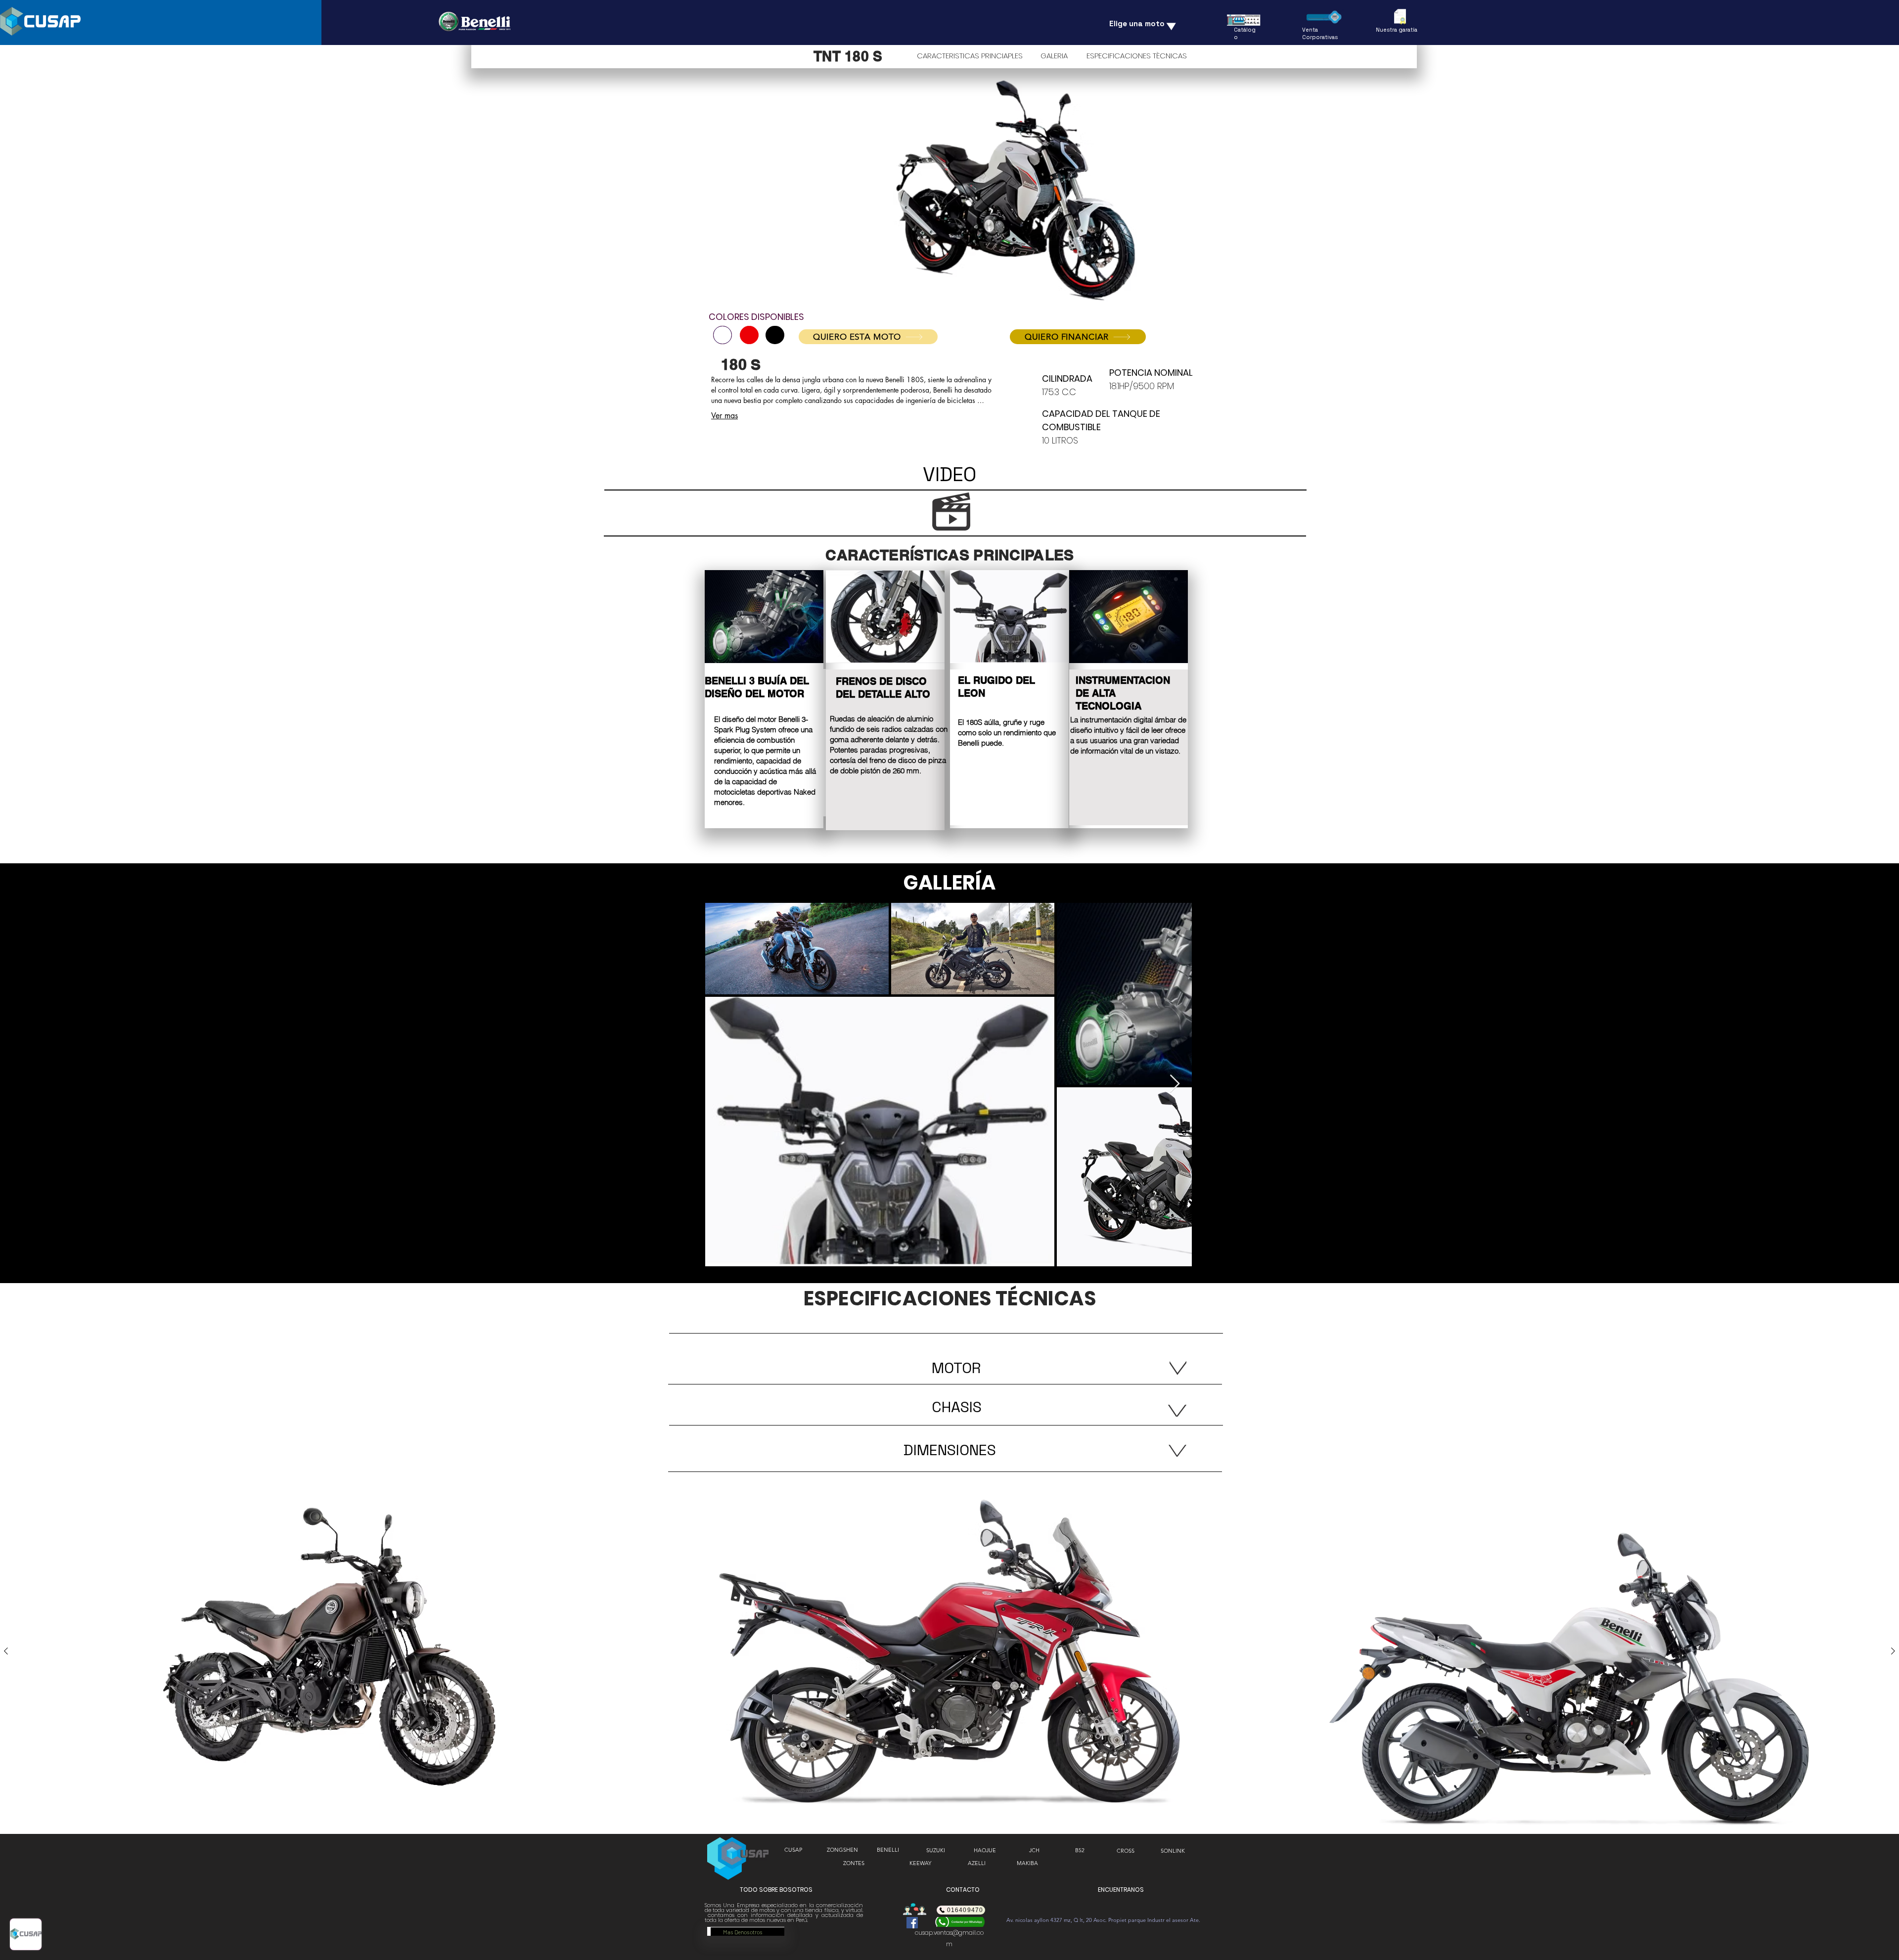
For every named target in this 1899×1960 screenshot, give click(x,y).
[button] (1034, 1850)
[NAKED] (723, 335)
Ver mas (724, 416)
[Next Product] (1893, 1651)
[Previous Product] (6, 1651)
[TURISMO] (775, 335)
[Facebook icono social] (912, 1923)
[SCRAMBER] (749, 335)
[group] (949, 1651)
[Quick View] (330, 1651)
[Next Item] (1175, 1084)
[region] (764, 699)
